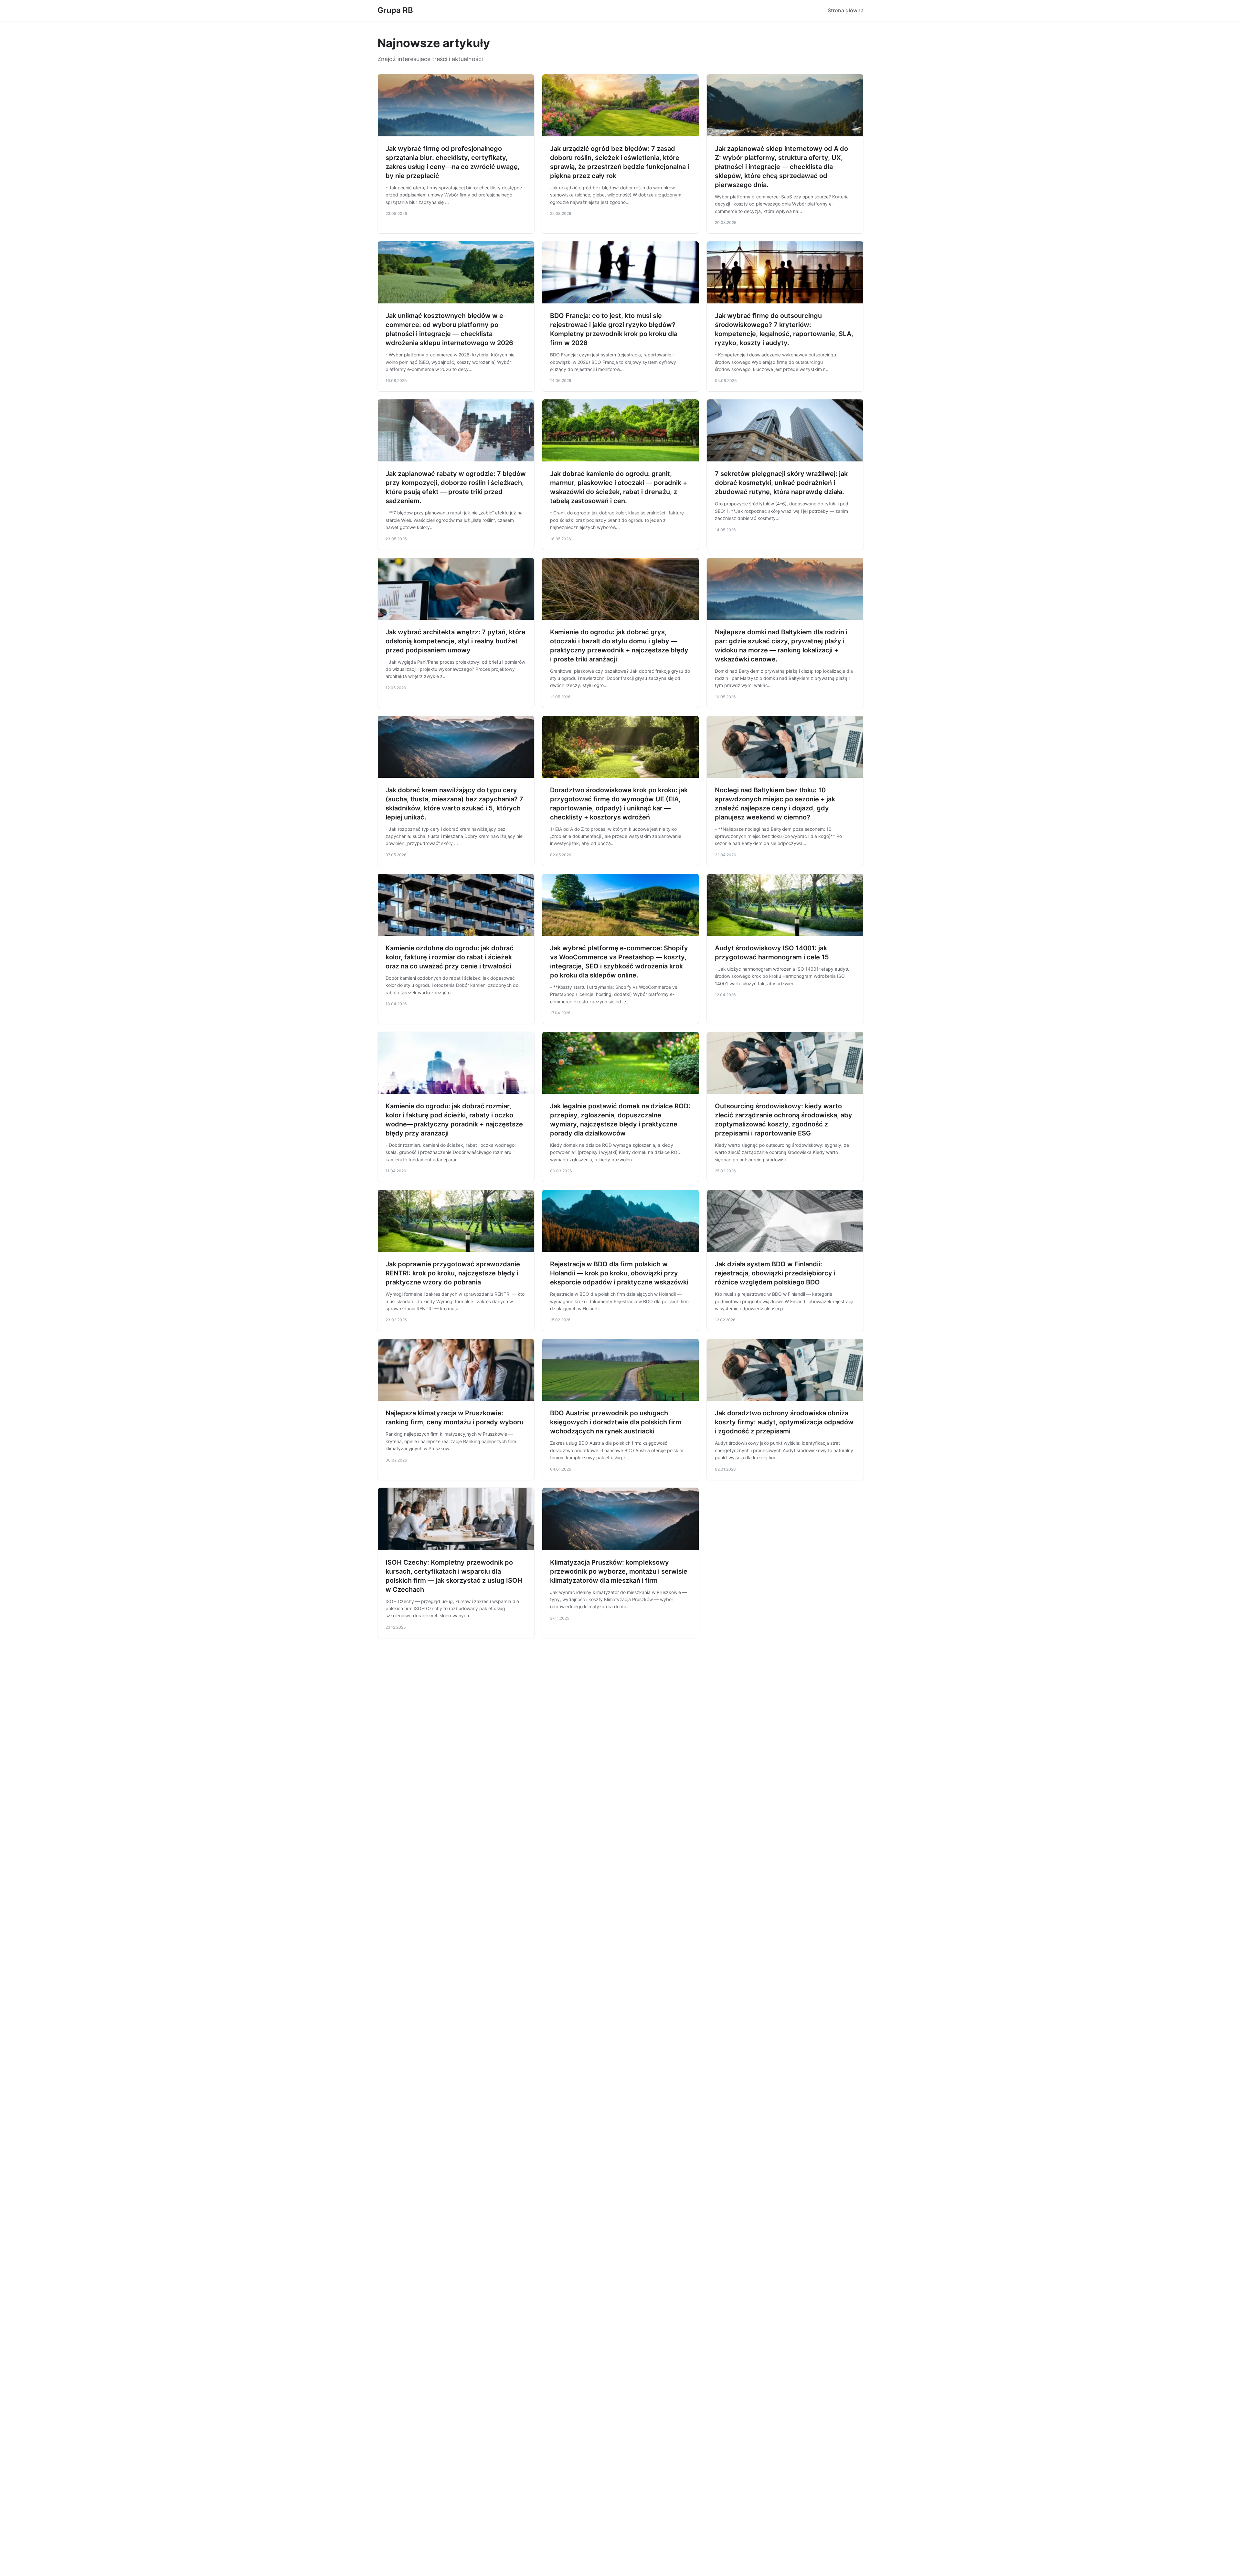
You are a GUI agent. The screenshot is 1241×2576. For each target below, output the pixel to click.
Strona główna (846, 10)
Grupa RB (395, 10)
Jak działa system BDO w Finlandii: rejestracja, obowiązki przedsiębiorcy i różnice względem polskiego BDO (775, 1273)
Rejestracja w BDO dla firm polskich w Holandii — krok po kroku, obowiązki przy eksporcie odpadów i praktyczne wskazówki (619, 1273)
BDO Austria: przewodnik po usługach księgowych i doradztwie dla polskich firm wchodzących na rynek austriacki (616, 1422)
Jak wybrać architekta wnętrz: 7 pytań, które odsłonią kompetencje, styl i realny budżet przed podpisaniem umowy (456, 641)
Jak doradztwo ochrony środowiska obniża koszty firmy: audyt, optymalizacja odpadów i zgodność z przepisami (784, 1422)
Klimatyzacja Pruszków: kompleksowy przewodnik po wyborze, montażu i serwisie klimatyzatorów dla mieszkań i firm (619, 1571)
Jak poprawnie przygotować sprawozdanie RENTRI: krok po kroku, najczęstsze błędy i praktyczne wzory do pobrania (453, 1273)
